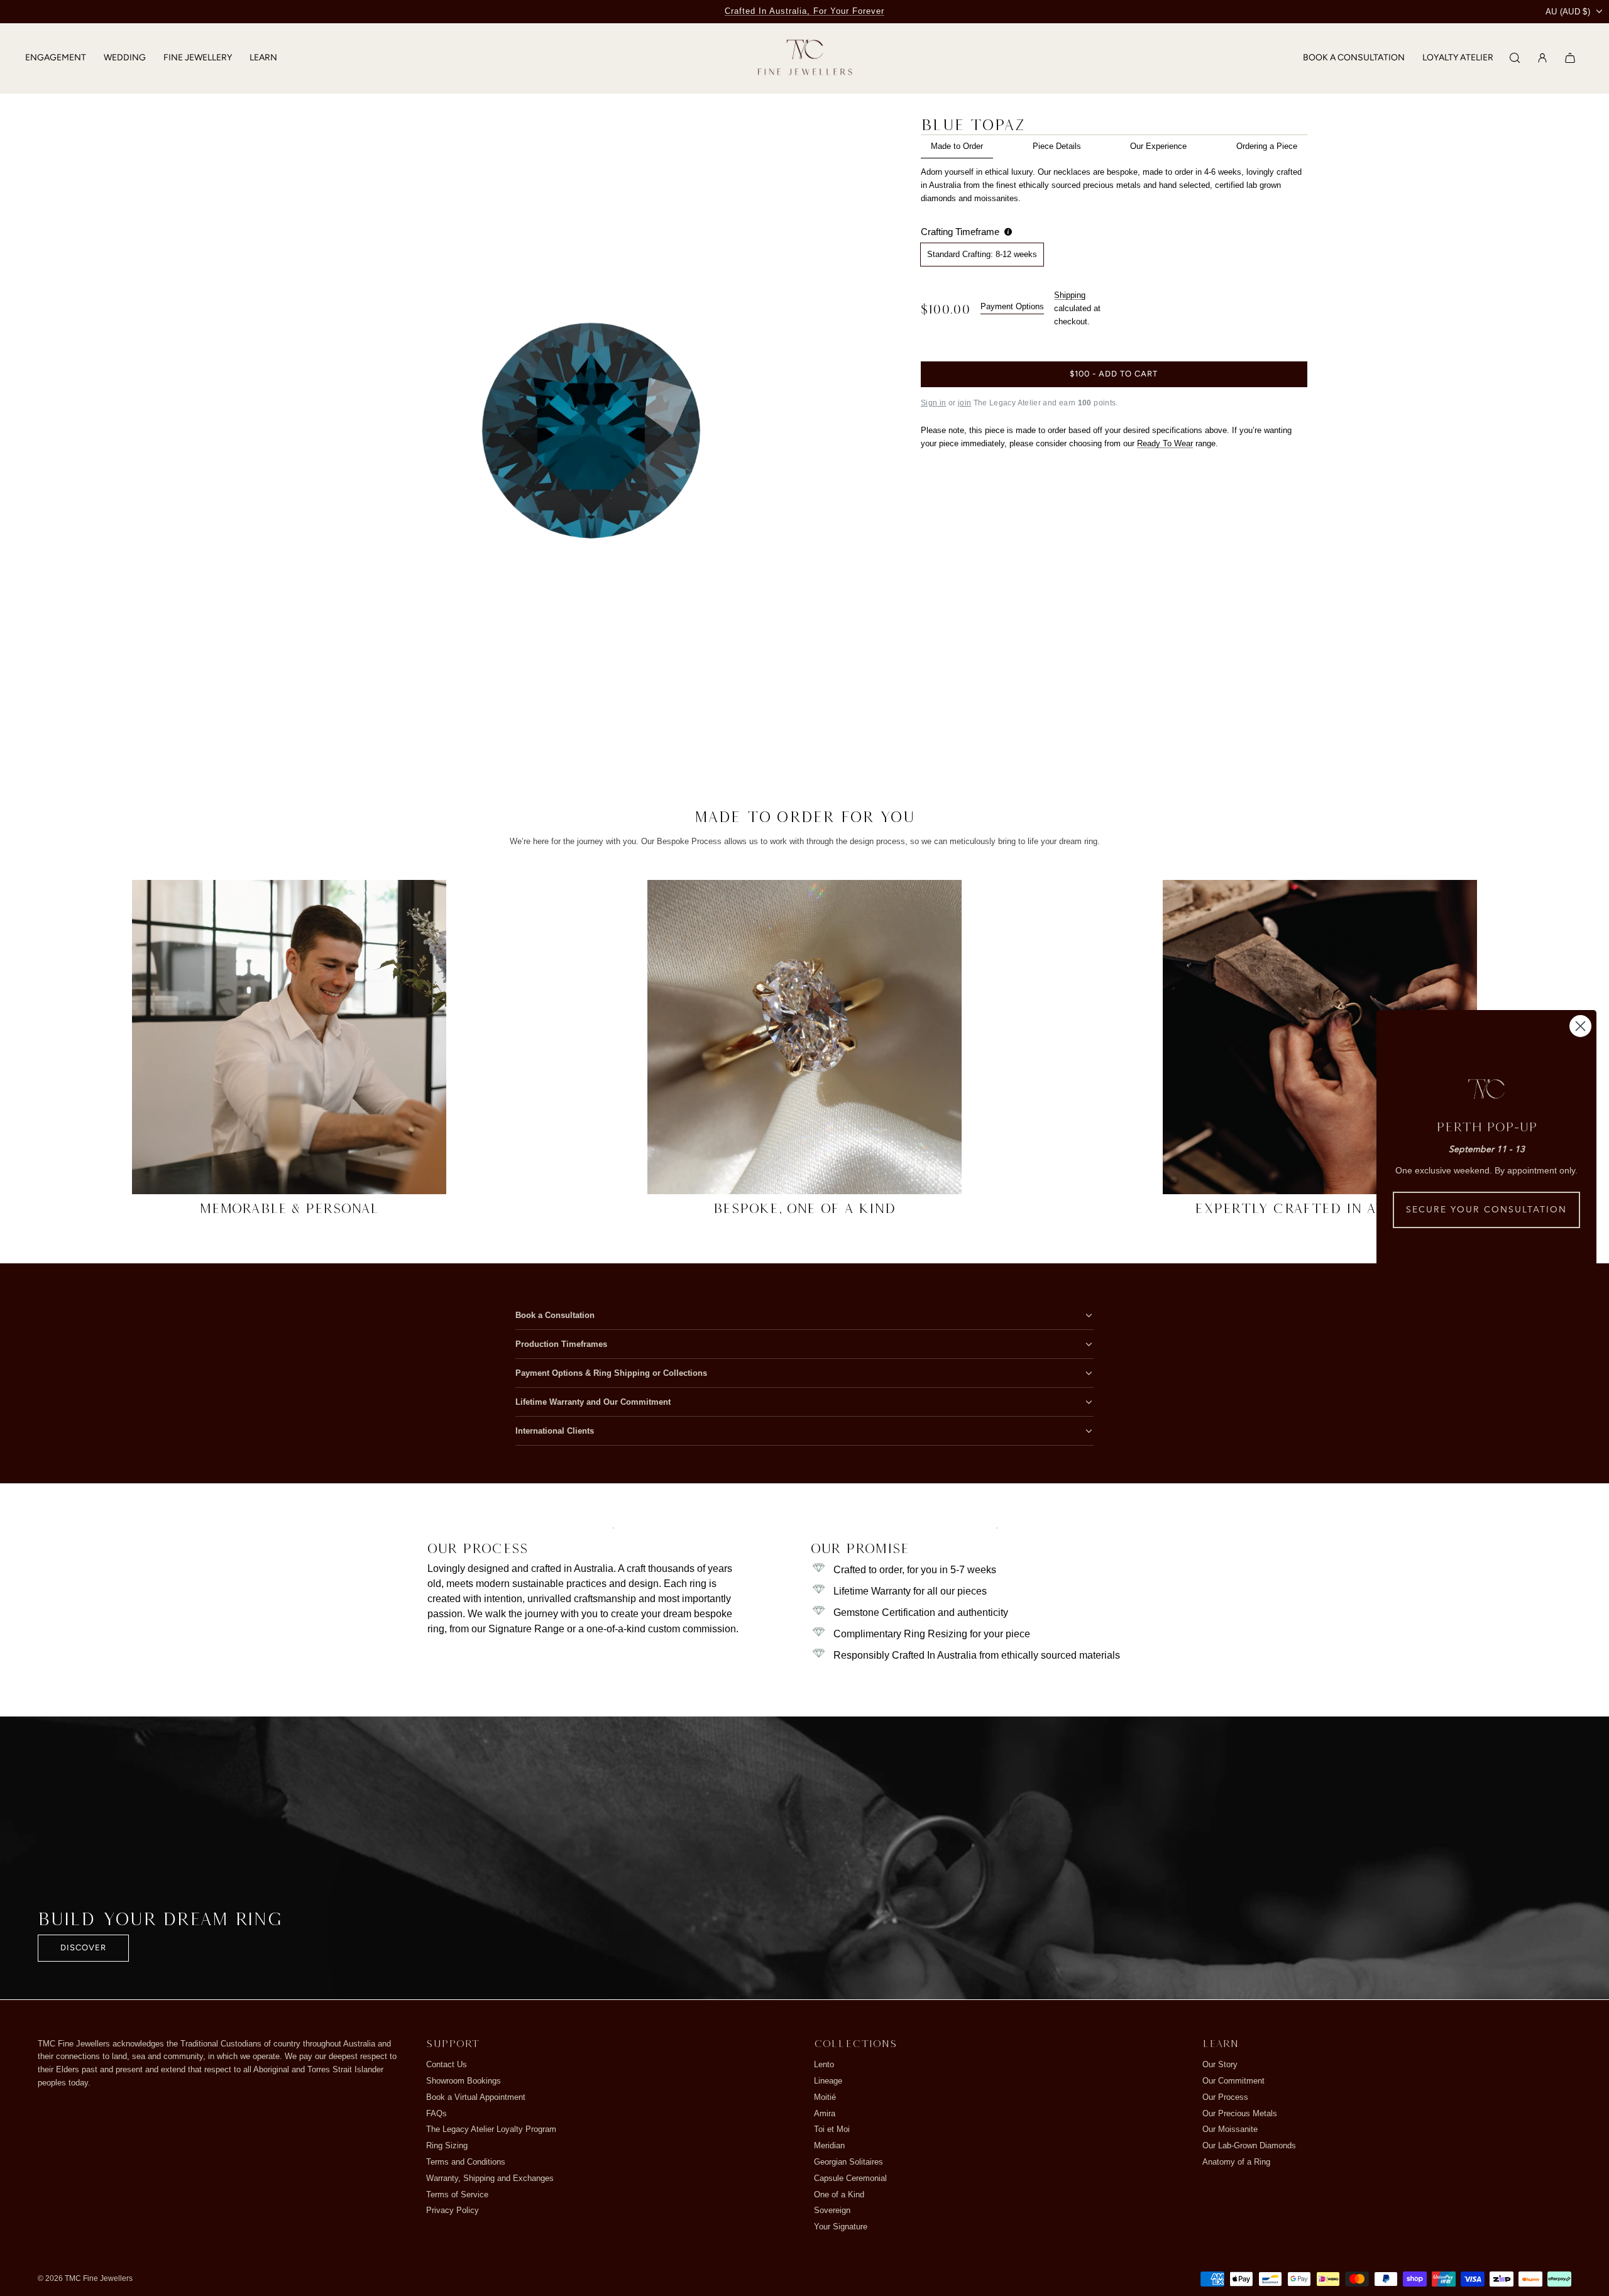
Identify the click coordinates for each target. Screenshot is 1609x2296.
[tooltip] (1008, 232)
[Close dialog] (1580, 1026)
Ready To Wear (1165, 443)
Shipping (1070, 295)
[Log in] (1542, 58)
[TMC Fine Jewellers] (805, 58)
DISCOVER (83, 1947)
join (964, 403)
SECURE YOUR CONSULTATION (1486, 1210)
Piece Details (1057, 146)
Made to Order (957, 146)
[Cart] (1570, 58)
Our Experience (1158, 146)
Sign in (934, 403)
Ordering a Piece (1267, 146)
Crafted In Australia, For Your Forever (804, 11)
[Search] (1515, 58)
